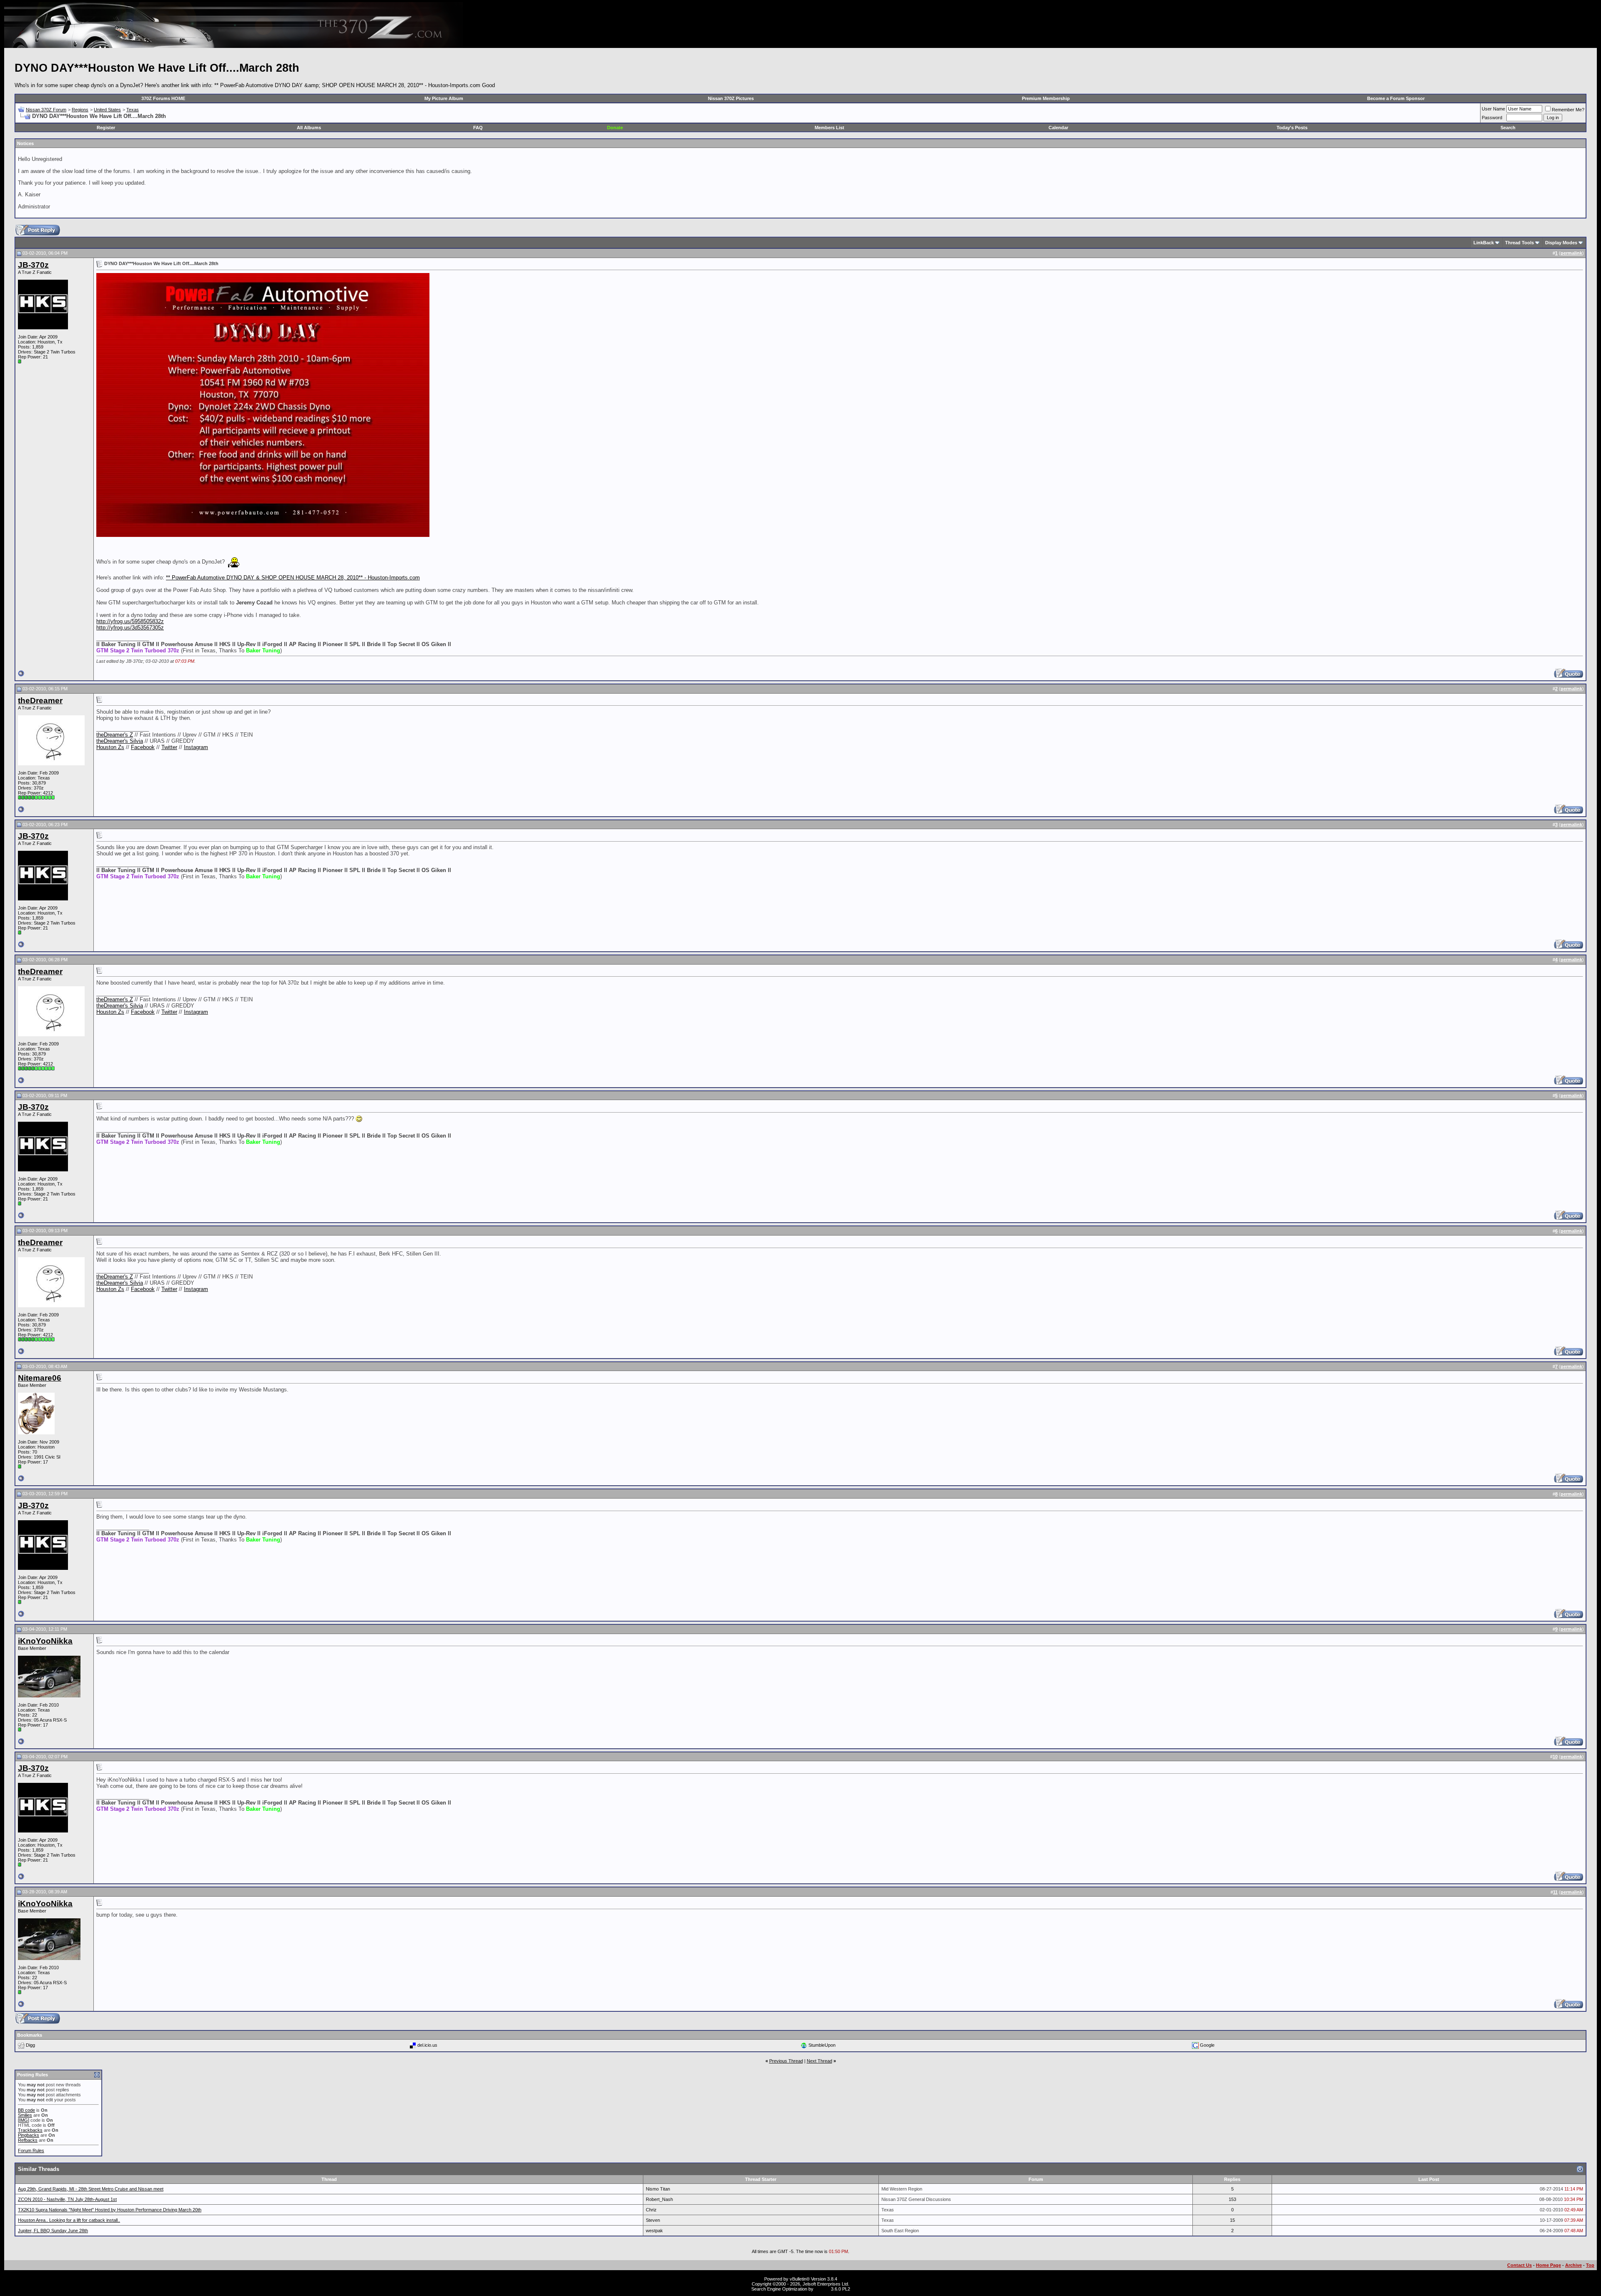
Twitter (169, 747)
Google (1207, 2045)
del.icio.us (427, 2045)
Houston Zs (110, 747)
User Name (1493, 109)
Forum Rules (31, 2151)
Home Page (1548, 2265)
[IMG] (24, 2120)
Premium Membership (1046, 98)
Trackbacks (30, 2130)
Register (106, 128)
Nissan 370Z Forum (46, 110)
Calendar (1058, 128)
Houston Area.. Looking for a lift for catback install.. (69, 2220)
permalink (1571, 253)
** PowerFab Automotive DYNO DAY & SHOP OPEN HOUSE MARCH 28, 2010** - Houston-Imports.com (293, 578)
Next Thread (819, 2061)
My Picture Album (444, 98)
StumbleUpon (822, 2045)
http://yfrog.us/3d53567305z (130, 628)
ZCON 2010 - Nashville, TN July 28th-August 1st (67, 2199)
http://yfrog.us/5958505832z (130, 621)
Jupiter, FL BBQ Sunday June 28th (53, 2231)
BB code (26, 2110)
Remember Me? (1568, 110)
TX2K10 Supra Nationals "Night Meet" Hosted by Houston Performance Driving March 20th (110, 2210)
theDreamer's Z (115, 735)
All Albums (309, 128)
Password (1492, 118)
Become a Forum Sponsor (1396, 98)
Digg (30, 2045)
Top (1590, 2265)
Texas (133, 110)
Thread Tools (1519, 243)
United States (107, 110)
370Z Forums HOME (163, 98)
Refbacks (28, 2140)
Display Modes (1561, 243)
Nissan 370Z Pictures (731, 98)
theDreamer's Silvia (120, 741)
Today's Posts (1292, 128)
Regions (80, 110)
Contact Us (1519, 2265)
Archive (1573, 2265)
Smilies (25, 2115)
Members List (829, 128)
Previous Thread (786, 2061)
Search (1508, 128)
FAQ (478, 128)
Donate (615, 128)
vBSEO (822, 2289)
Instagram (196, 747)
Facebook (143, 747)
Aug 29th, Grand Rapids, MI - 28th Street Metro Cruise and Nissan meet (91, 2189)
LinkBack (1484, 243)
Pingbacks (29, 2135)
